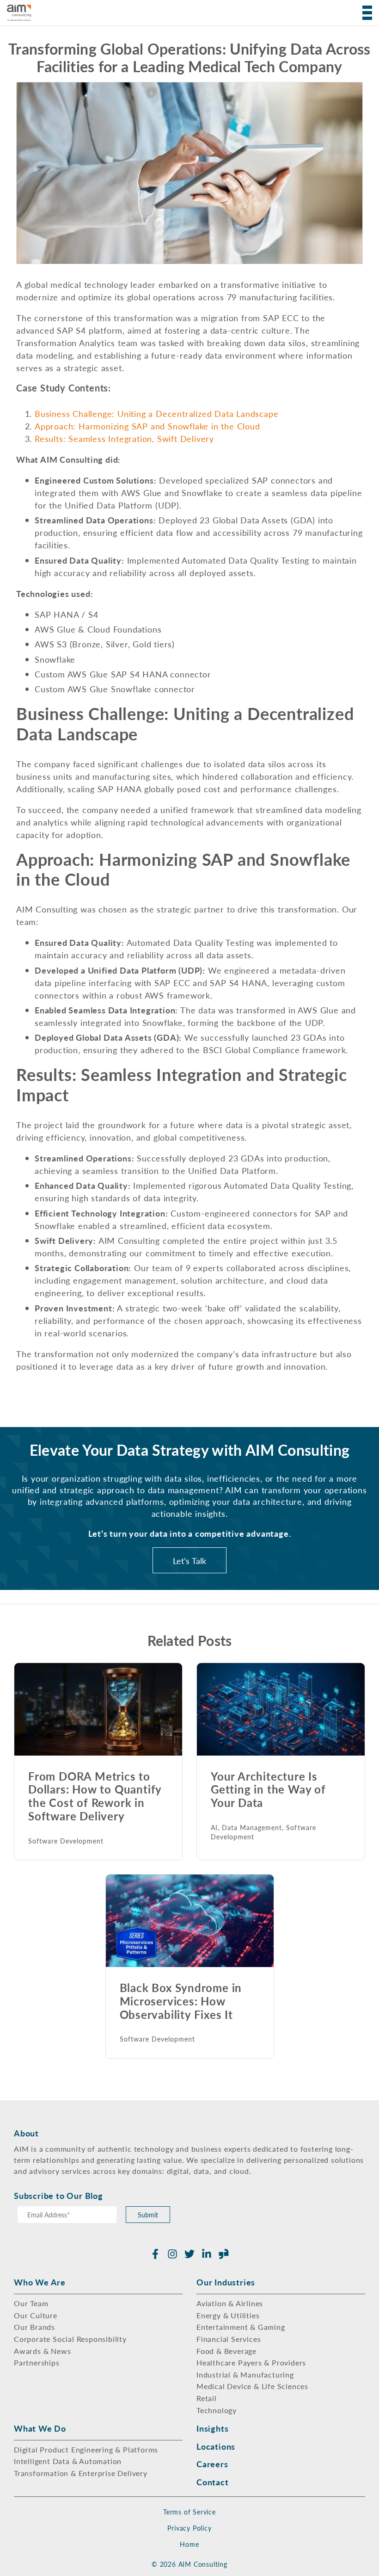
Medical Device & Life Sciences (252, 2386)
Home (189, 2544)
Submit (148, 2215)
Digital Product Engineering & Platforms (86, 2449)
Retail (207, 2398)
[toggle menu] (364, 13)
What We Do (40, 2428)
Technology (217, 2410)
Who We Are (40, 2282)
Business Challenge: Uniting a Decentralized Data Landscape (156, 413)
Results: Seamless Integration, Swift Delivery (124, 438)
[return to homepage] (19, 13)
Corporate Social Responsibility (70, 2339)
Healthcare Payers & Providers (251, 2362)
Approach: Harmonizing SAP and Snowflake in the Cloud (147, 426)
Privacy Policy (189, 2528)
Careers (212, 2464)
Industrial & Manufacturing (245, 2374)
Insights (212, 2428)
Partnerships (37, 2362)
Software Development (66, 1841)
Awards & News (42, 2351)
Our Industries (226, 2282)
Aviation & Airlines (230, 2303)
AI (214, 1828)
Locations (216, 2446)
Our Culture (36, 2315)
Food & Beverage (226, 2351)
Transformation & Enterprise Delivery (81, 2473)
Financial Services (229, 2339)
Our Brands (34, 2327)
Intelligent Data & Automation (68, 2461)
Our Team (31, 2303)
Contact (213, 2482)
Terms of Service (189, 2512)
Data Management (252, 1828)
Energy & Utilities (228, 2315)
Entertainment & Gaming (241, 2327)
